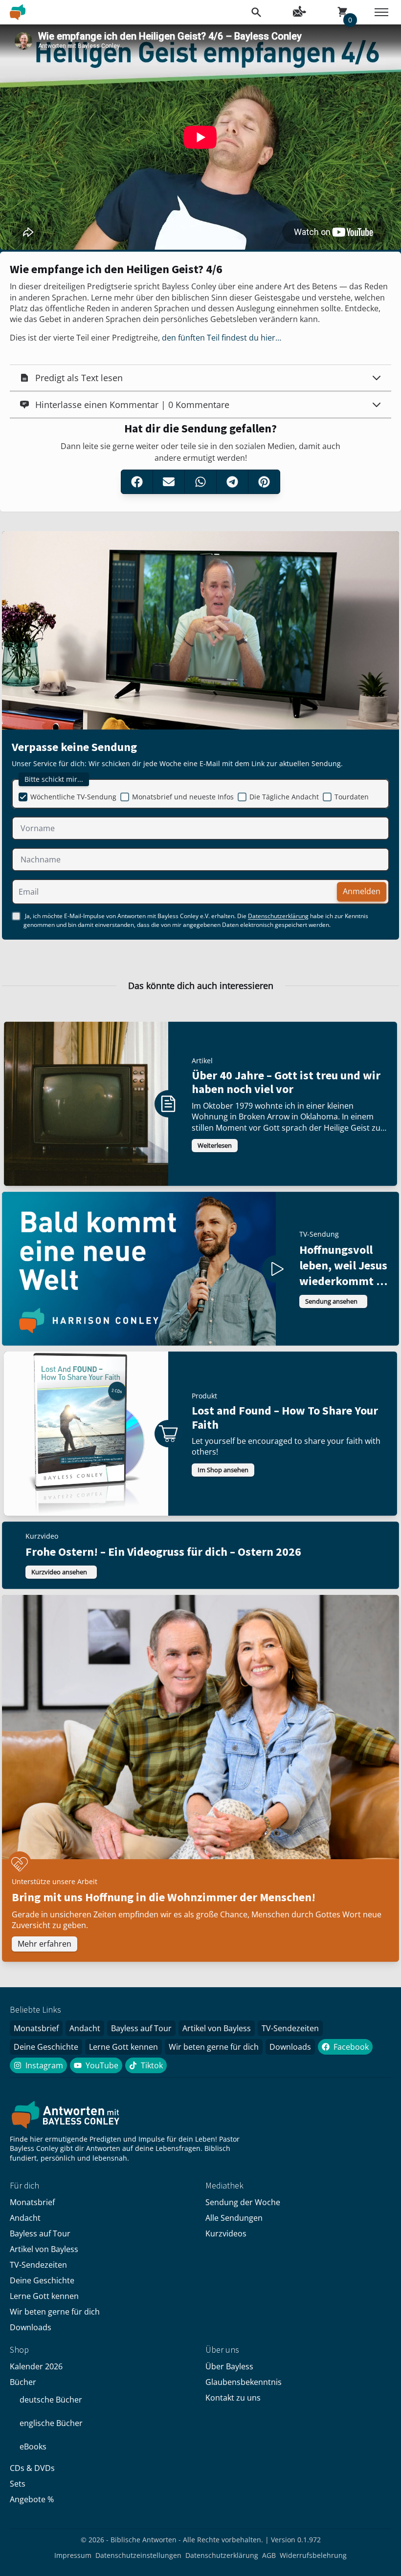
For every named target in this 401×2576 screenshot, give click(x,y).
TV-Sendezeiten (290, 2028)
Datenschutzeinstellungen (138, 2555)
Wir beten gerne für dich (214, 2047)
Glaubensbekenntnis (244, 2382)
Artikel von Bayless (217, 2028)
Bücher (23, 2382)
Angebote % (32, 2499)
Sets (18, 2484)
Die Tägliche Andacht (284, 797)
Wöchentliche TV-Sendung (73, 797)
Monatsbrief (36, 2028)
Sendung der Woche (243, 2202)
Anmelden (362, 892)
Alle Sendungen (234, 2218)
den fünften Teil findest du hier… (222, 338)
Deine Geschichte (46, 2047)
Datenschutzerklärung (278, 916)
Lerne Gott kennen (123, 2047)
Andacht (85, 2028)
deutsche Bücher (51, 2400)
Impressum (73, 2555)
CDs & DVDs (32, 2468)
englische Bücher (51, 2423)
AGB (269, 2555)
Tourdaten (352, 797)
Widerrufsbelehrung (313, 2555)
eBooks (33, 2447)
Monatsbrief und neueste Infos (183, 797)
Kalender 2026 (36, 2366)
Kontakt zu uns (233, 2398)
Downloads (290, 2047)
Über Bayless (229, 2366)
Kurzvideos (226, 2233)
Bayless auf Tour (141, 2028)
